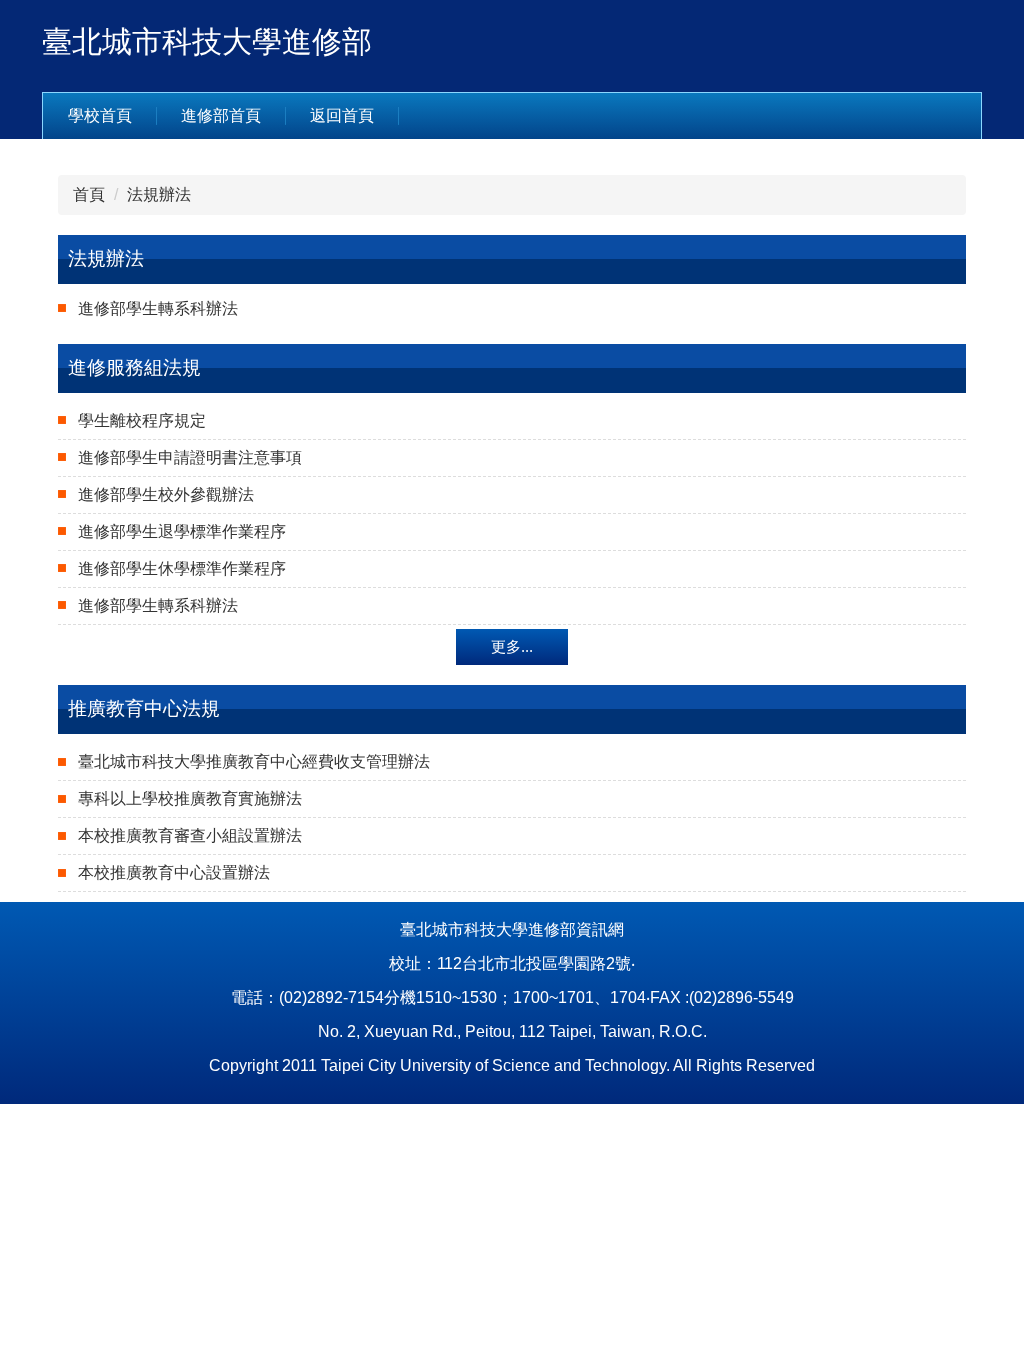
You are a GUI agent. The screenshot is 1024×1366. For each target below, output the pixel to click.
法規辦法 (159, 194)
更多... (512, 646)
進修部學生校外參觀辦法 (166, 494)
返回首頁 (342, 115)
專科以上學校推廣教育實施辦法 (190, 798)
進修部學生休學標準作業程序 (182, 568)
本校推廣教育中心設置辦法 (174, 872)
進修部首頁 (221, 115)
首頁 (89, 194)
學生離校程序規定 (142, 420)
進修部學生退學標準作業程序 (182, 531)
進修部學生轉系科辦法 (158, 308)
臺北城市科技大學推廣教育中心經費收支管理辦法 (254, 761)
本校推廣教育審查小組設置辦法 (190, 835)
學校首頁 (100, 115)
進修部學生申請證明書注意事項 (190, 457)
